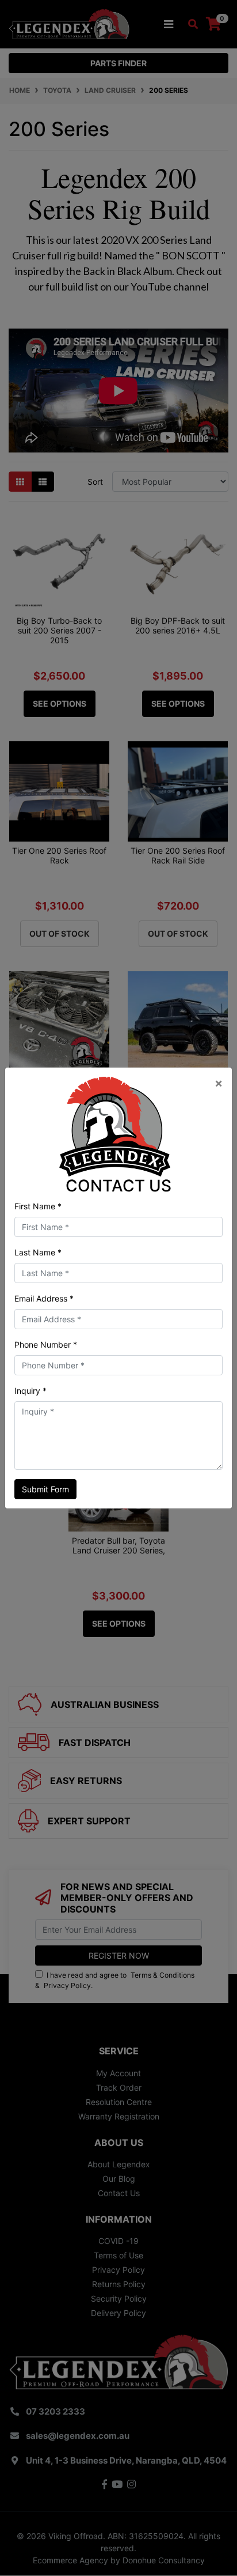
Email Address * (44, 1298)
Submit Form (45, 1489)
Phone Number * (46, 1344)
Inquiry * (30, 1391)
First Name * (38, 1206)
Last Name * (38, 1252)
